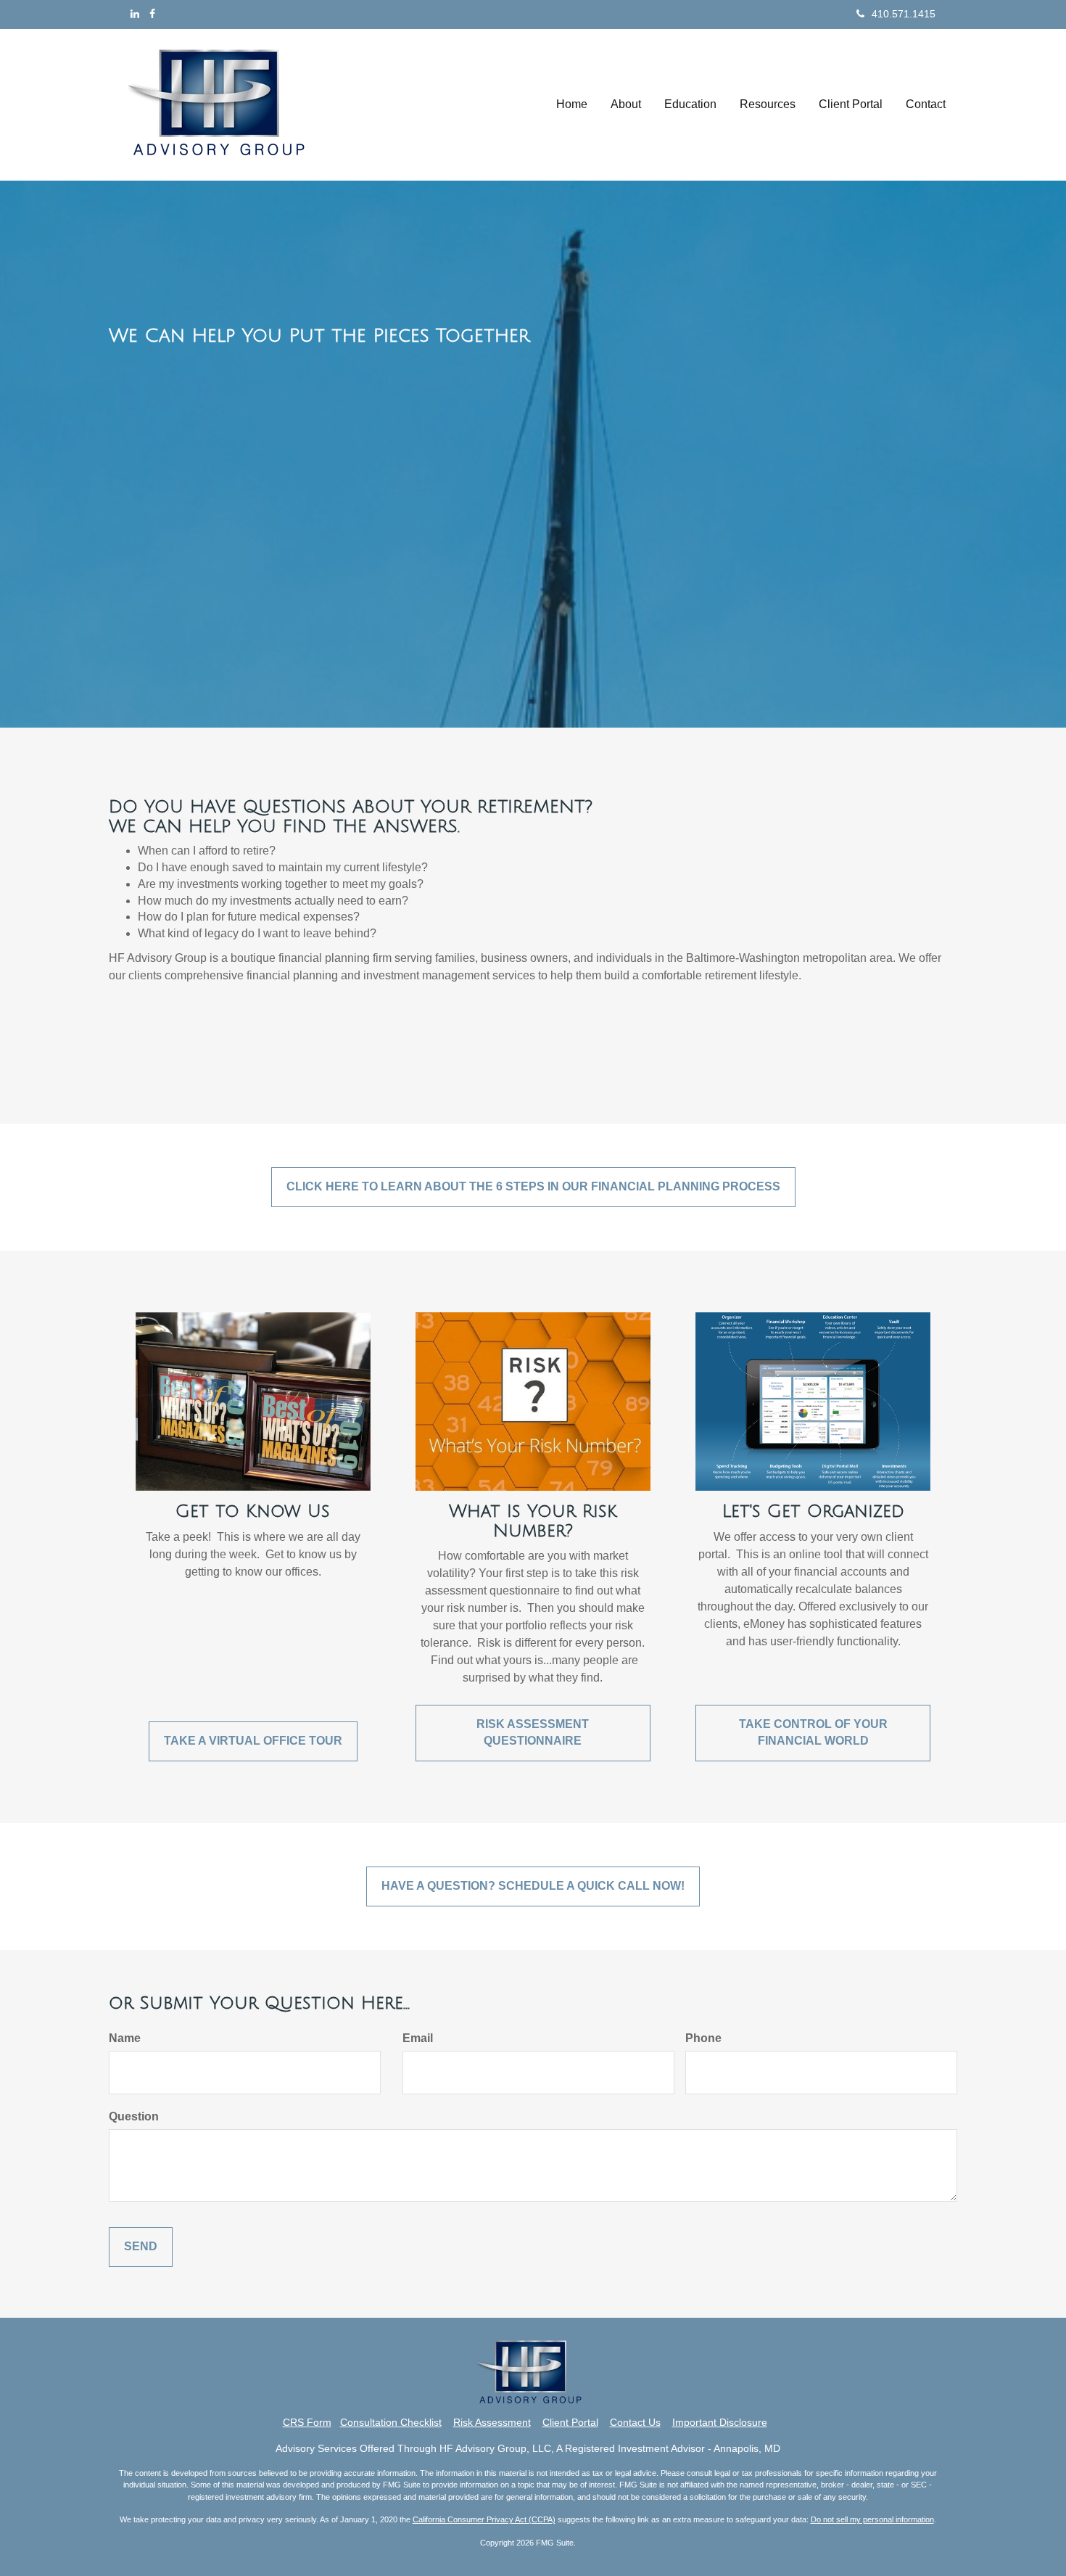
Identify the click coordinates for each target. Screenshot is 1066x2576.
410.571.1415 (904, 14)
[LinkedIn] (135, 14)
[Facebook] (152, 14)
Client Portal (570, 2422)
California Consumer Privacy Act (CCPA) (484, 2519)
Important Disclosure (720, 2422)
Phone (703, 2038)
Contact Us (635, 2422)
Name (125, 2038)
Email (418, 2038)
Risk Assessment (492, 2422)
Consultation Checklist (391, 2422)
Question (134, 2116)
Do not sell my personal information (872, 2519)
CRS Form (307, 2422)
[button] (626, 104)
